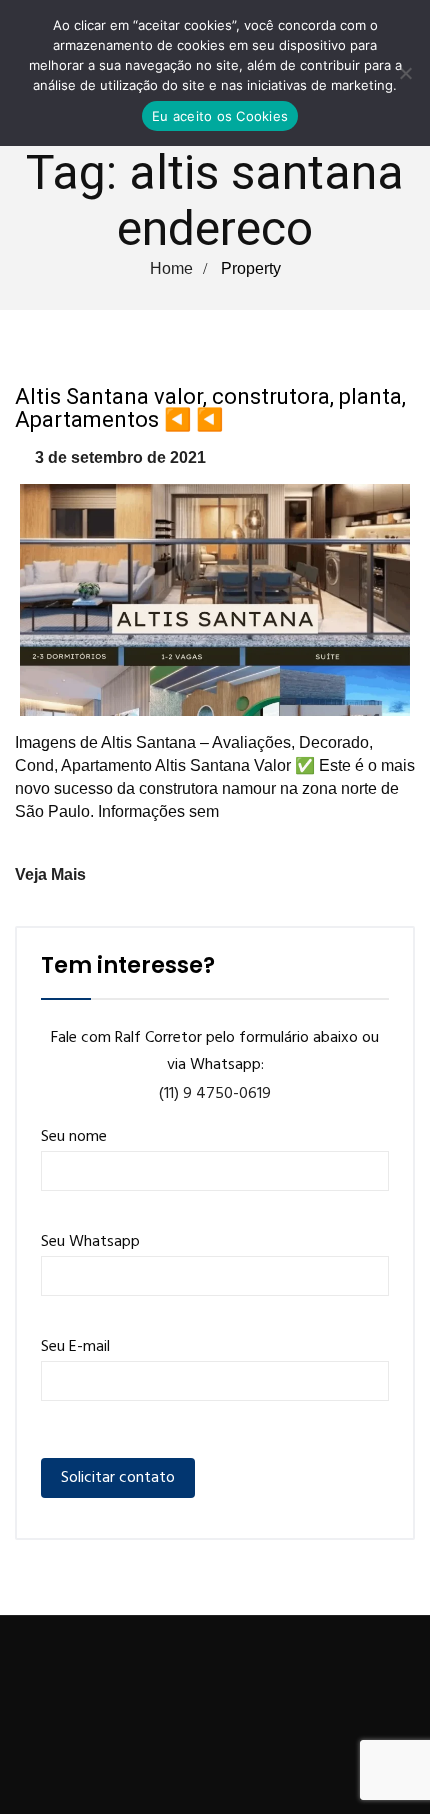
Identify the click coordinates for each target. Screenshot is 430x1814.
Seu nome (74, 1137)
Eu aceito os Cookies (220, 116)
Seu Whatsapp (90, 1242)
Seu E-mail (75, 1347)
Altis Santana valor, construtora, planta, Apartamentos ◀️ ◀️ (210, 408)
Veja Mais (50, 874)
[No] (405, 73)
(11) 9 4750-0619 (215, 1094)
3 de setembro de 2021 (120, 457)
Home (171, 268)
